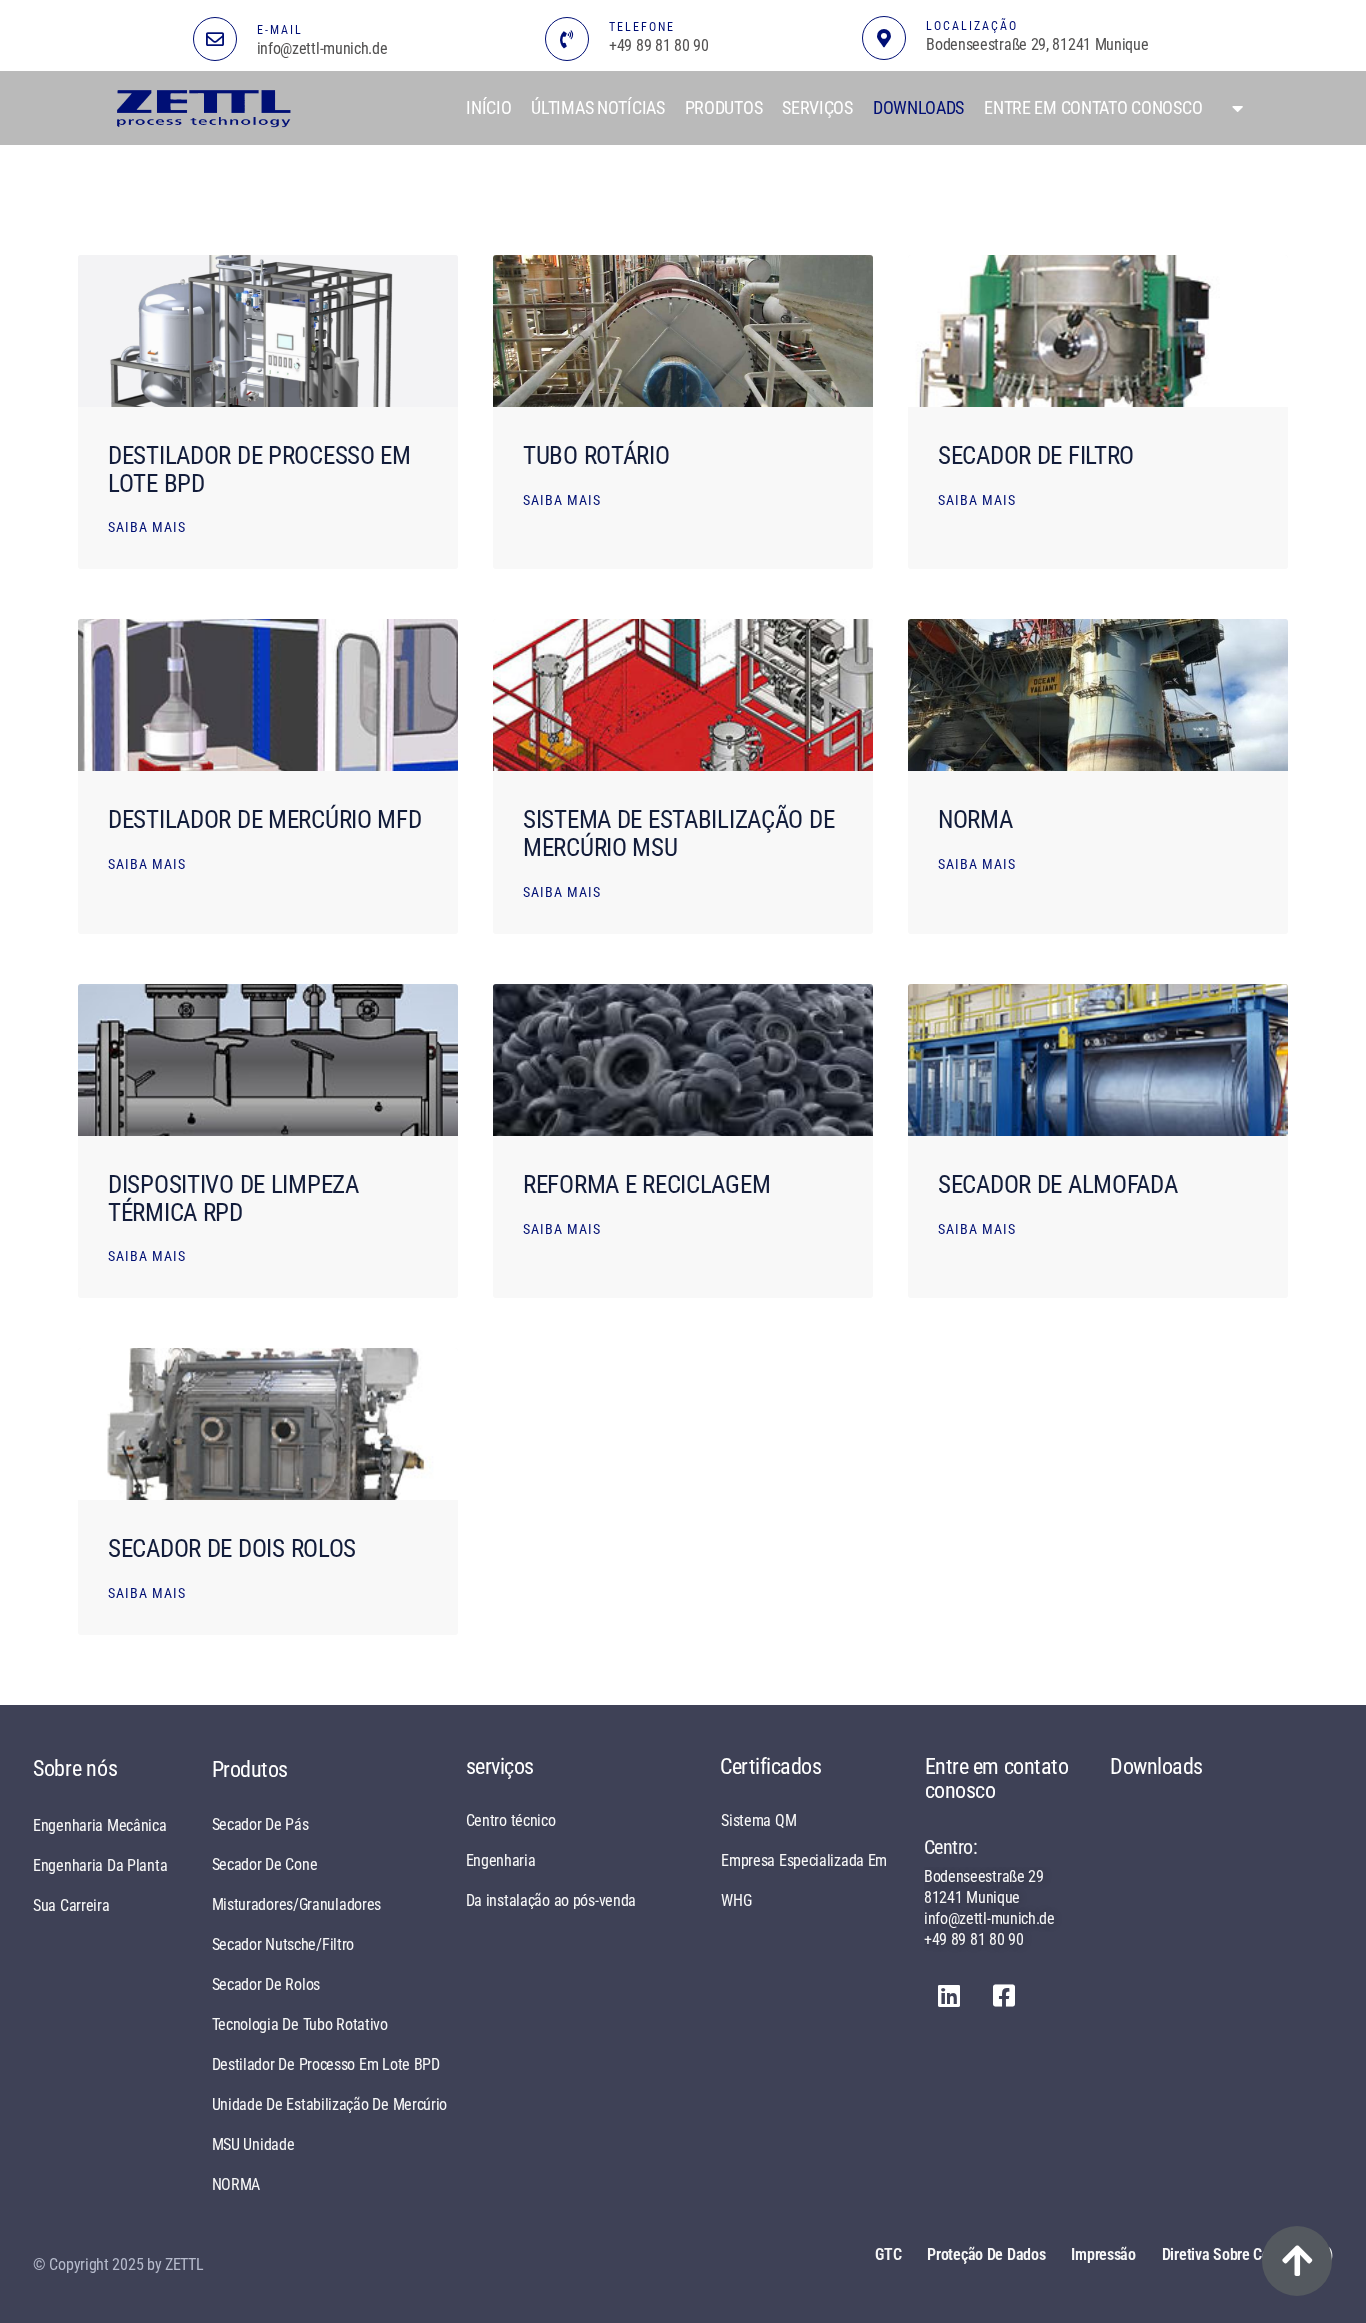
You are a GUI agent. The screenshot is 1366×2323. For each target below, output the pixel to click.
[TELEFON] (567, 39)
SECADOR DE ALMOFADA (1058, 1184)
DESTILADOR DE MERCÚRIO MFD (265, 819)
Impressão (1103, 2254)
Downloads (918, 107)
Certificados (770, 1766)
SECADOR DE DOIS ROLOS (232, 1548)
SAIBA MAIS (147, 527)
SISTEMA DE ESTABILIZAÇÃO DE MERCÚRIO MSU (678, 833)
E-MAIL (280, 30)
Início (488, 107)
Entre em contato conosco (1093, 107)
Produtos (724, 107)
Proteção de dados (986, 2254)
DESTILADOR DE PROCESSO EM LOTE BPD (259, 469)
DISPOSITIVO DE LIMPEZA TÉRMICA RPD (233, 1198)
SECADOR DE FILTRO (1036, 455)
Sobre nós (75, 1768)
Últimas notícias (597, 107)
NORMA (975, 819)
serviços (817, 107)
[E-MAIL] (215, 39)
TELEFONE (642, 27)
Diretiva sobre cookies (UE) (1247, 2254)
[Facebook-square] (1004, 1996)
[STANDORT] (884, 38)
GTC (888, 2254)
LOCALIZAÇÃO (972, 26)
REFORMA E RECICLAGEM (646, 1184)
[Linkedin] (949, 1996)
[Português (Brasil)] (1232, 108)
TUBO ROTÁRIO (596, 455)
